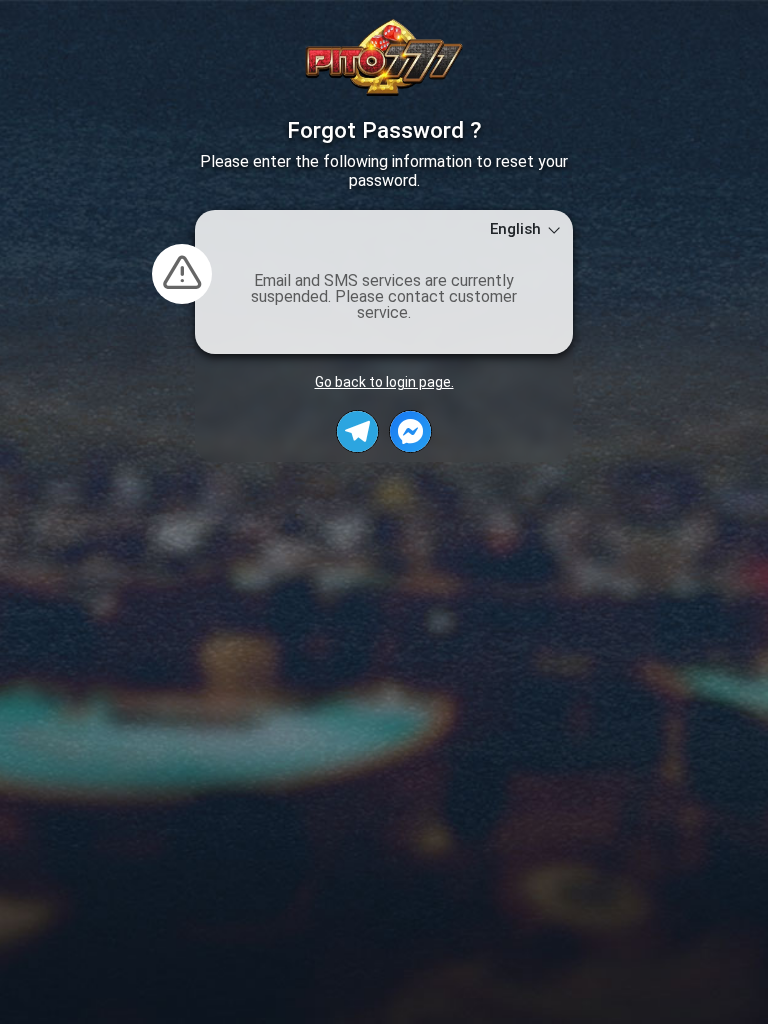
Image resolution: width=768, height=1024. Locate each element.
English (517, 229)
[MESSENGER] (410, 431)
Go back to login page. (384, 382)
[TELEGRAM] (357, 431)
